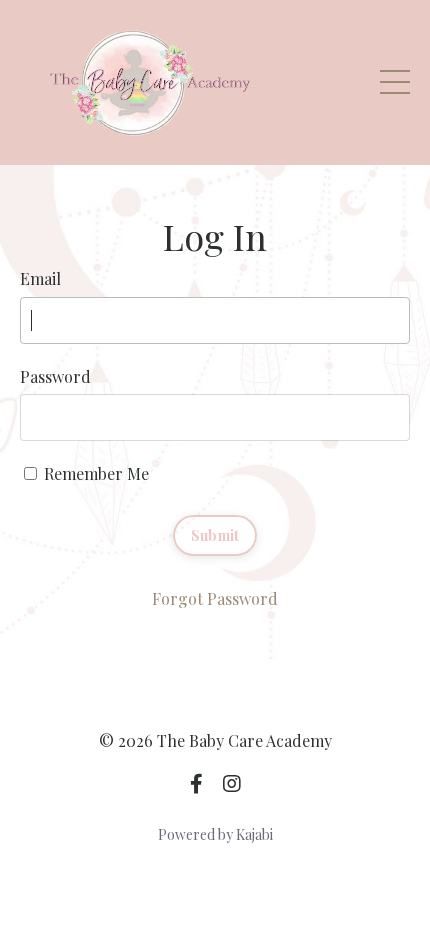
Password (55, 376)
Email (40, 278)
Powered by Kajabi (215, 834)
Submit (215, 535)
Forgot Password (215, 598)
